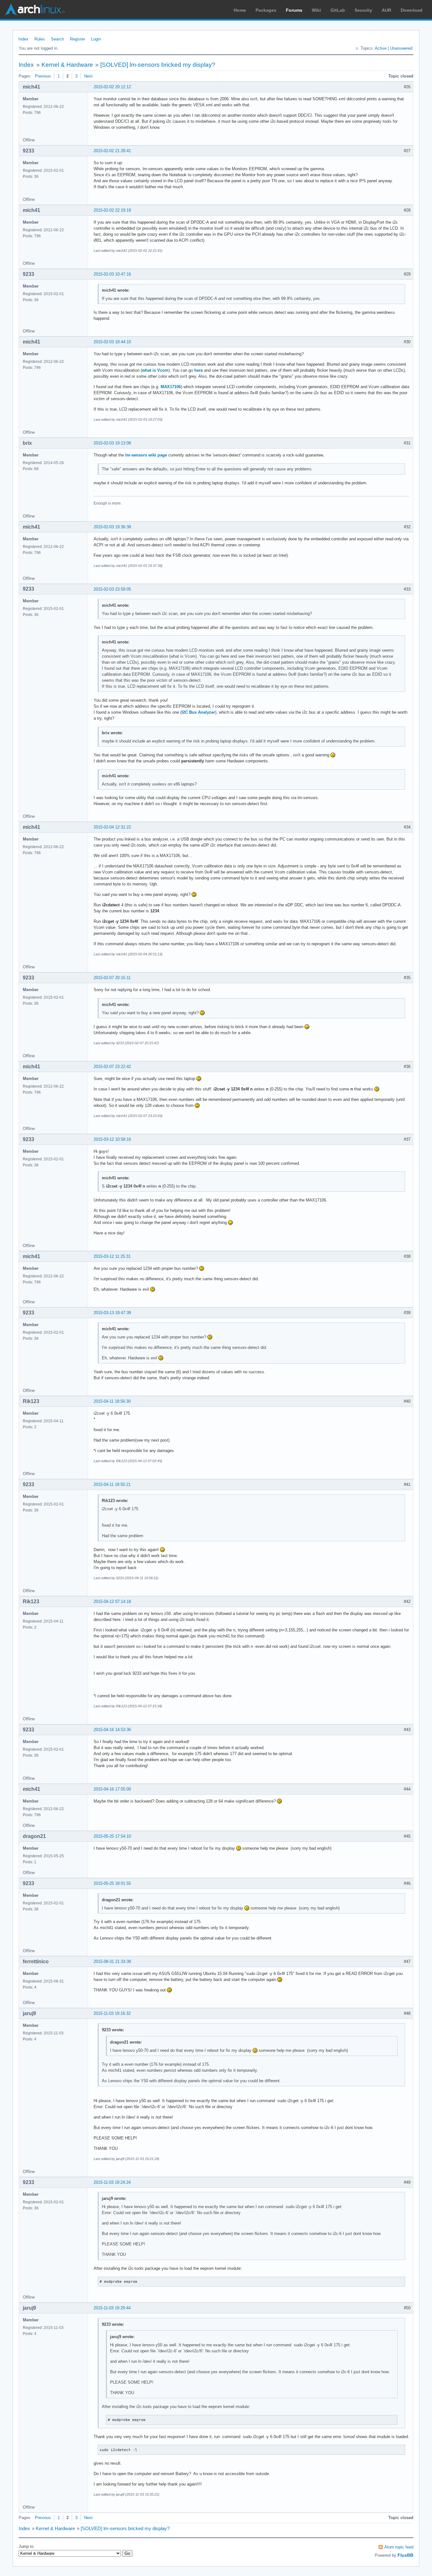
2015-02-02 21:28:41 (112, 151)
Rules (40, 39)
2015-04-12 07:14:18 (112, 1601)
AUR (386, 10)
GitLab (338, 10)
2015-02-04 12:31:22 (112, 827)
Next (88, 76)
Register (77, 39)
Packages (266, 10)
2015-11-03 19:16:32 (112, 2013)
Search (57, 39)
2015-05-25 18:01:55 (112, 1883)
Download (412, 10)
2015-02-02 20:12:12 (112, 87)
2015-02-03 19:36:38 (112, 527)
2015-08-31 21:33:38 (112, 1961)
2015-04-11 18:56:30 (112, 1401)
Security (363, 10)
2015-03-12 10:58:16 (112, 1139)
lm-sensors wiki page (146, 455)
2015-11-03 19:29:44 (112, 2308)
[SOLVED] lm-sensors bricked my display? (158, 65)
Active (381, 48)
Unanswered (401, 48)
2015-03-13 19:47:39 (112, 1313)
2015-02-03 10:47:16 (112, 274)
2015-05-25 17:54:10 (112, 1836)
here (198, 370)
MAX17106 (171, 387)
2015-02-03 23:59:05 (112, 589)
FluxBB (405, 2555)
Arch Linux (35, 9)
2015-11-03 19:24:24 (112, 2182)
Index (23, 39)
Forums (294, 10)
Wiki (316, 10)
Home (240, 10)
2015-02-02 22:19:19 (112, 210)
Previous (43, 76)
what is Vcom (155, 370)
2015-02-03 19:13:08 (112, 443)
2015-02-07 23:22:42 (112, 1067)
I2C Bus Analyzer (198, 712)
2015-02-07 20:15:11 (112, 978)
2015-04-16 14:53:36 (112, 1730)
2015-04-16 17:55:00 (112, 1789)
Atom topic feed (399, 2547)
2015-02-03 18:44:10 (112, 342)
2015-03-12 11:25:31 (112, 1256)
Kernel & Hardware (67, 65)
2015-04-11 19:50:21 (112, 1484)
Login (96, 39)
